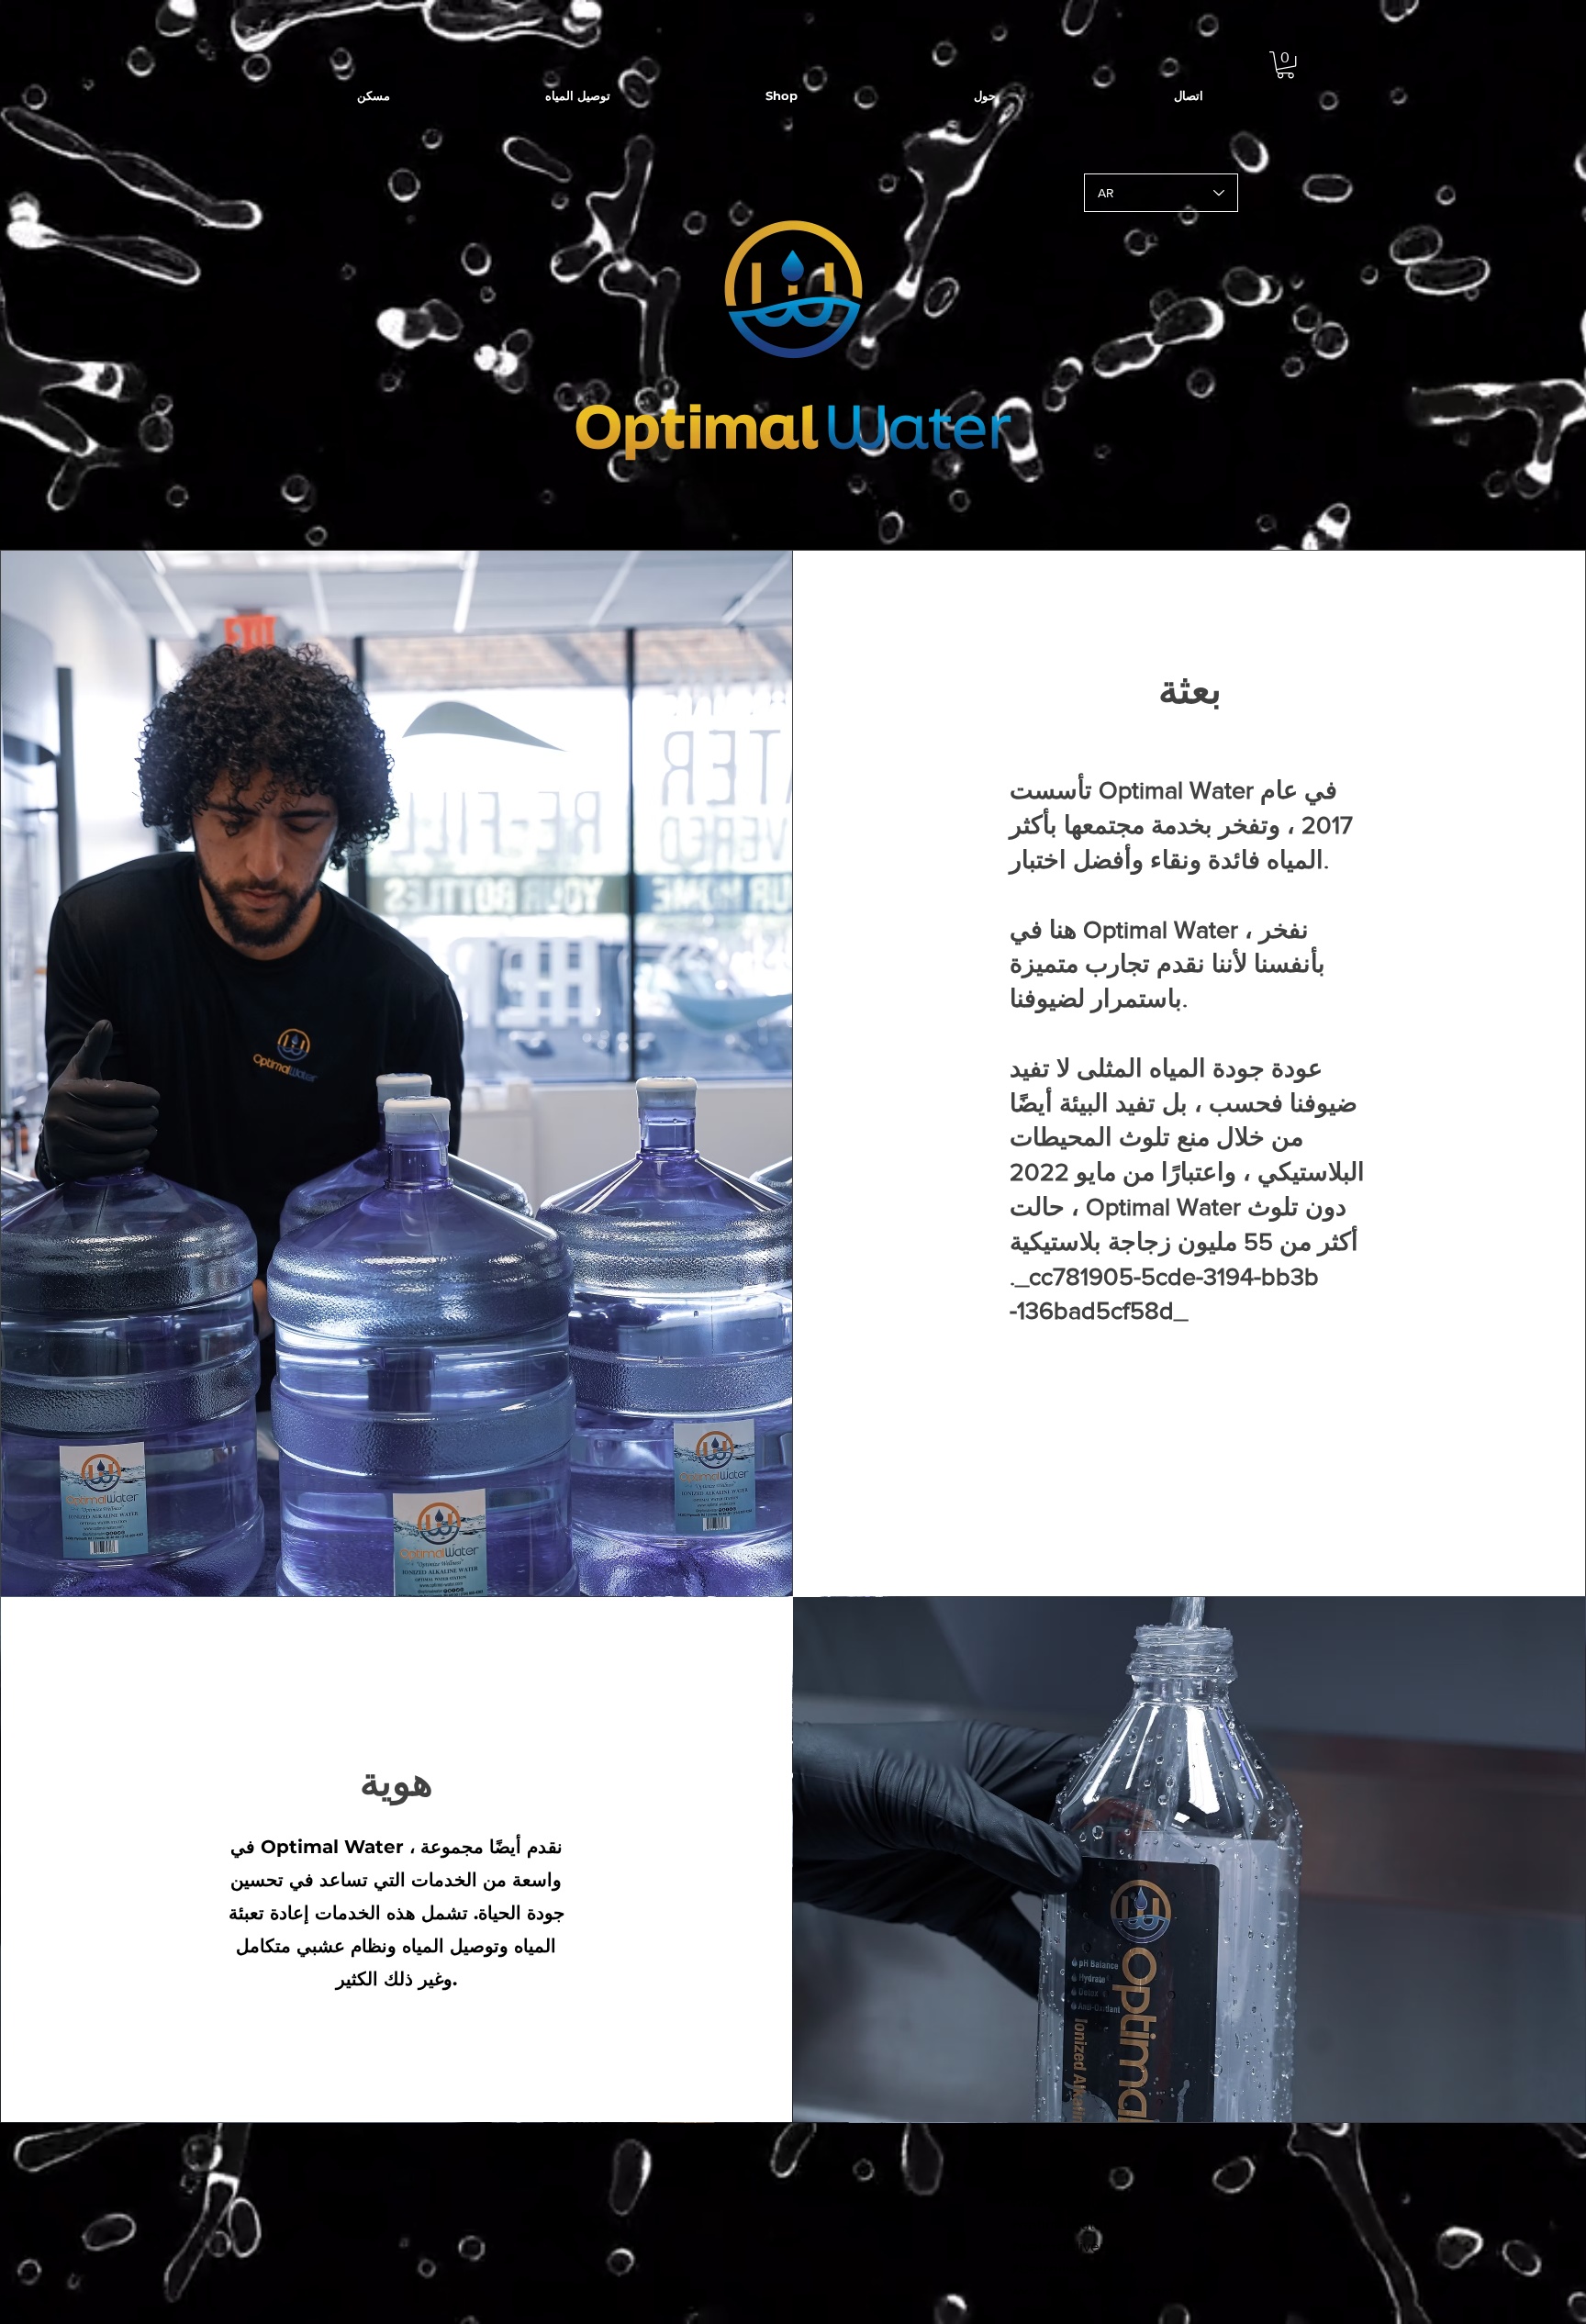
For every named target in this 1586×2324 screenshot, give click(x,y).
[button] (1285, 65)
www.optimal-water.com (1092, 2290)
